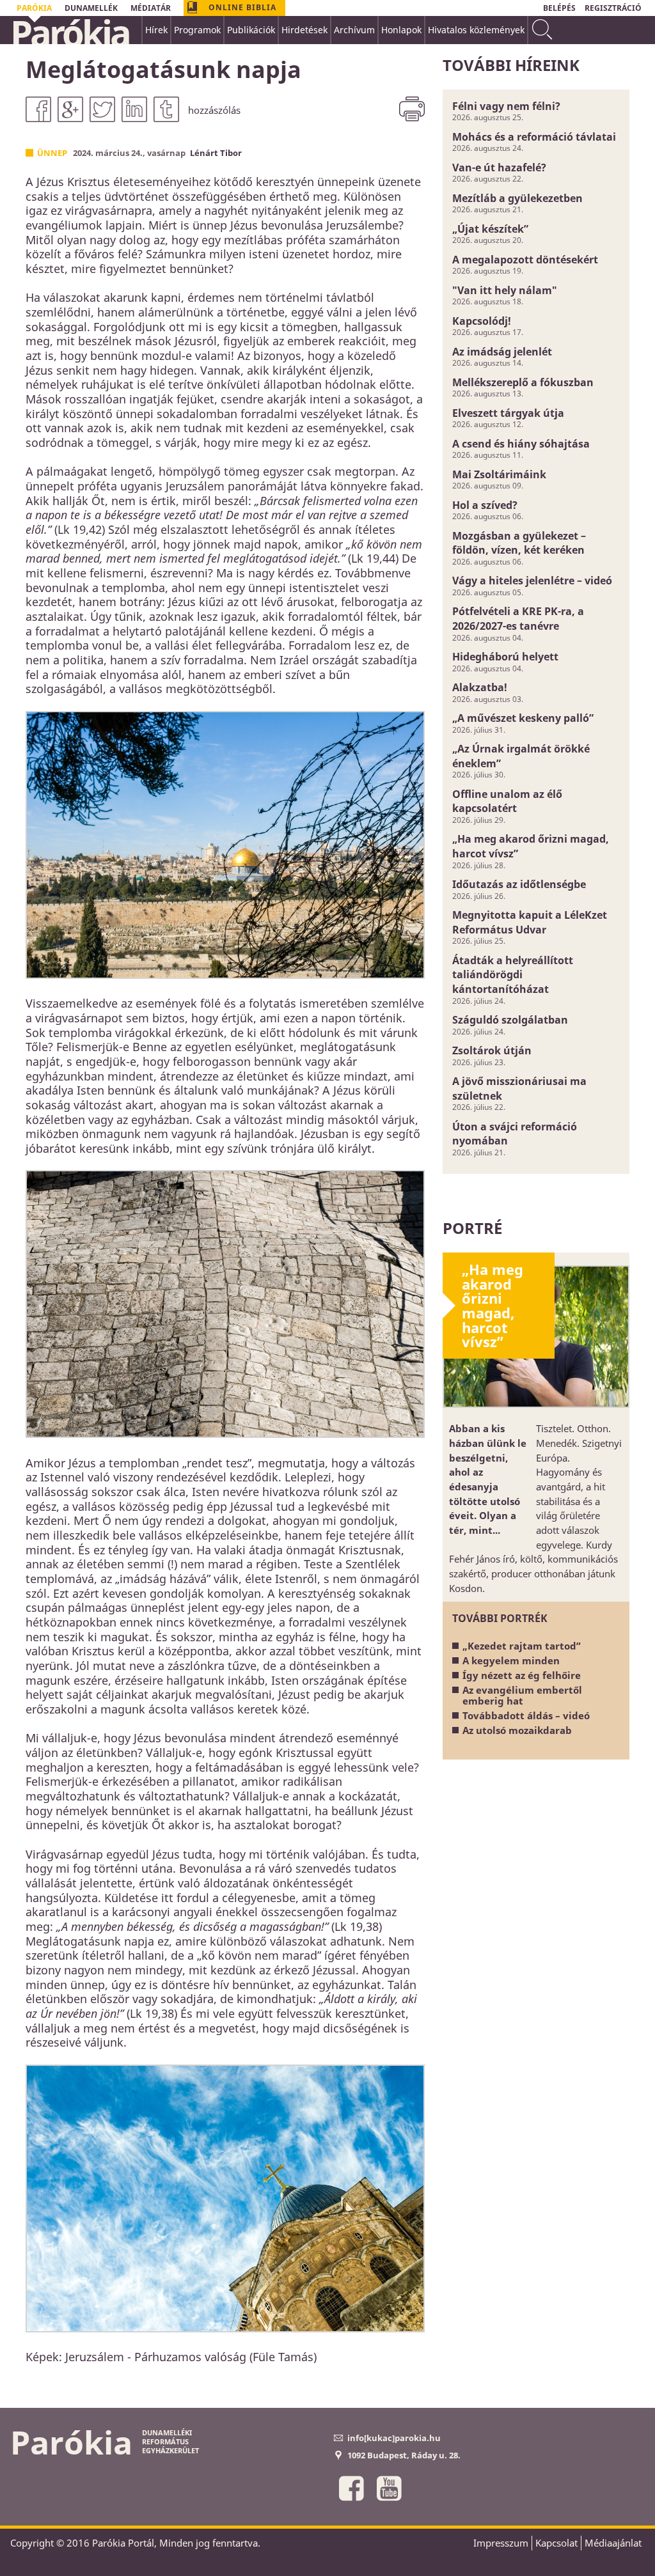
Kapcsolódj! (482, 321)
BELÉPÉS (559, 8)
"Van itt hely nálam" (505, 290)
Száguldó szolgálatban (510, 1020)
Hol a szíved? (485, 505)
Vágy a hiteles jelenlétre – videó (532, 581)
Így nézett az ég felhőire (522, 1675)
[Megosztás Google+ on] (70, 109)
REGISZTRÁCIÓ (613, 8)
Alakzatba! (480, 687)
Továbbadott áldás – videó (526, 1715)
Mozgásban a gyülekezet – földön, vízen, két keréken (519, 543)
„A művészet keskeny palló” (523, 718)
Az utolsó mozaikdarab (517, 1730)
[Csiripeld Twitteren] (102, 109)
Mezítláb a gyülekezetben (517, 198)
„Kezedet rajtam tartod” (522, 1646)
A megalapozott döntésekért (525, 260)
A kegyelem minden (511, 1660)
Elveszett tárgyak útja (508, 413)
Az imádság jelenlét (502, 352)
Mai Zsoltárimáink (499, 474)
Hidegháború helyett (505, 657)
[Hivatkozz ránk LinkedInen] (134, 109)
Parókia (70, 33)
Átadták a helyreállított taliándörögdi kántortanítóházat (513, 975)
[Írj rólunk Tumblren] (166, 109)
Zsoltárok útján (492, 1050)
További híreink (511, 65)
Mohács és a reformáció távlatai (534, 137)
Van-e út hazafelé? (499, 168)
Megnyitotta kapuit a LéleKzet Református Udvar (530, 922)
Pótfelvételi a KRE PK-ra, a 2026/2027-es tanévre (518, 619)
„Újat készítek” (490, 229)
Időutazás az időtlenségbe (519, 884)
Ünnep (52, 153)
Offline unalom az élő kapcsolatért (507, 801)
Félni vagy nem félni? (506, 106)
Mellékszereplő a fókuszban (523, 382)
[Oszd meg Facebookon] (38, 109)
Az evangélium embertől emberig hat (522, 1695)
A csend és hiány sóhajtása (521, 444)
